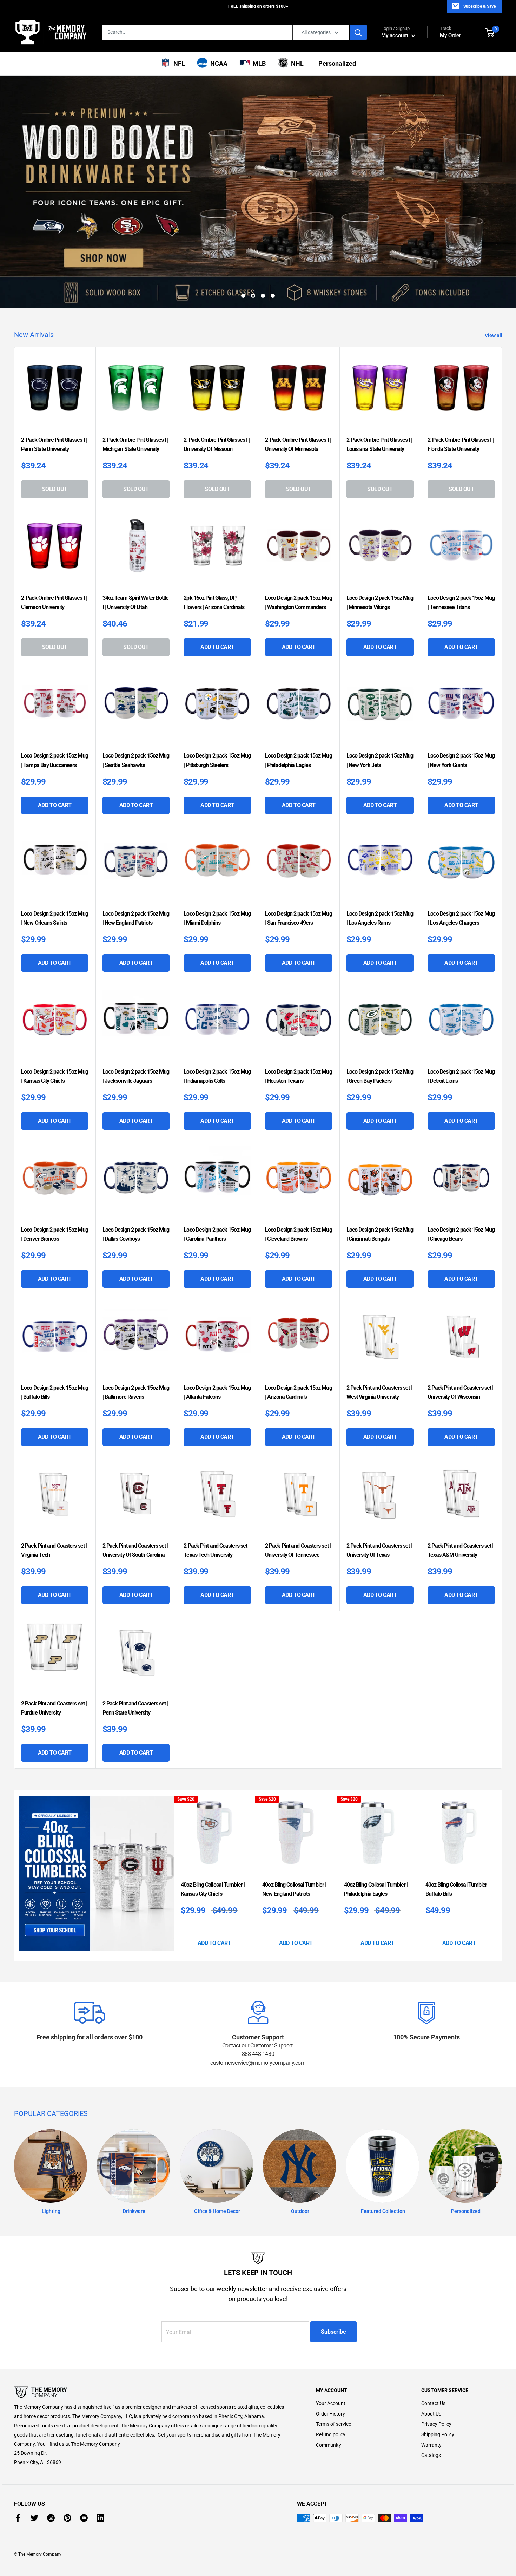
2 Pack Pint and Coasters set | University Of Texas (379, 1490)
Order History (330, 2354)
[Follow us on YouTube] (84, 2458)
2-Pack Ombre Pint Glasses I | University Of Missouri (217, 384)
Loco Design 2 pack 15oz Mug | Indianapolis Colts (217, 1016)
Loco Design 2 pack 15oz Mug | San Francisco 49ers (299, 858)
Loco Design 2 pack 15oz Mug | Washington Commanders (299, 542)
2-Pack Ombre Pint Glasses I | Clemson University (54, 542)
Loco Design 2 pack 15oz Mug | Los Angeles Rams (380, 858)
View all (494, 275)
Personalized (336, 63)
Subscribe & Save (479, 6)
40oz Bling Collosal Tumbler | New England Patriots (294, 1829)
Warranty (431, 2385)
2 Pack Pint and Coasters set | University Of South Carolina (135, 1490)
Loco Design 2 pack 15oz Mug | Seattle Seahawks (136, 700)
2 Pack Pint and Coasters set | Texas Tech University (216, 1490)
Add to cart (217, 587)
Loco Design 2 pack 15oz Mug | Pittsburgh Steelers (217, 700)
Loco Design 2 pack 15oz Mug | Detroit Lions (461, 1016)
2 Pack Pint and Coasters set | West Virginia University (379, 1332)
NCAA (217, 63)
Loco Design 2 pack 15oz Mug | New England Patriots (136, 858)
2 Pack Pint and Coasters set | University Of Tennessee (298, 1490)
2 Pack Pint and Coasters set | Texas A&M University (460, 1490)
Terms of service (333, 2364)
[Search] (358, 32)
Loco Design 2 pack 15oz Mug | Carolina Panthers (217, 1174)
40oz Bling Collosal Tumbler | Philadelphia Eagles (376, 1829)
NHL (296, 63)
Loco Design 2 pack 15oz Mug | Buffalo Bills (55, 1332)
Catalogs (431, 2395)
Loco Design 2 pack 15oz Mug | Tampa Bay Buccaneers (55, 700)
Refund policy (331, 2374)
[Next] (500, 1815)
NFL (178, 63)
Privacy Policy (436, 2364)
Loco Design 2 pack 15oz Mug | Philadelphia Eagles (299, 700)
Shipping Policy (438, 2374)
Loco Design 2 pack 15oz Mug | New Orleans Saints (55, 858)
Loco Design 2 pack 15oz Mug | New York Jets (380, 700)
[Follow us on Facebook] (18, 2458)
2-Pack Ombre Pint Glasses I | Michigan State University (135, 384)
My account (395, 35)
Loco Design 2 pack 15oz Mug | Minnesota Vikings (380, 542)
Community (329, 2385)
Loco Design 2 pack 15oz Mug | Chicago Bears (461, 1174)
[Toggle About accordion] (153, 2333)
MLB (258, 63)
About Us (431, 2354)
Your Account (331, 2343)
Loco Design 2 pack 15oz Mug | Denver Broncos (55, 1174)
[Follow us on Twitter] (34, 2458)
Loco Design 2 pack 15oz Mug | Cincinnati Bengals (380, 1174)
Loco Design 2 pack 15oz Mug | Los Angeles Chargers (461, 858)
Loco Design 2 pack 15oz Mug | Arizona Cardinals (299, 1332)
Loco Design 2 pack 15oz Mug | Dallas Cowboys (136, 1174)
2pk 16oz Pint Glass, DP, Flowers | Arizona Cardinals (214, 542)
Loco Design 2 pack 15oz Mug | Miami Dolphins (217, 858)
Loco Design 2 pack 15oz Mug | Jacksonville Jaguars (136, 1016)
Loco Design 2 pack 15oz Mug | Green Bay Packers (380, 1016)
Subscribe (333, 2272)
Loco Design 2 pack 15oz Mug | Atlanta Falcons (217, 1332)
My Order (450, 32)
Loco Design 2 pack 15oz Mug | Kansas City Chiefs (55, 1016)
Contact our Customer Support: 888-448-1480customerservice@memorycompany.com (258, 1994)
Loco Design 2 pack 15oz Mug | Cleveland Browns (299, 1174)
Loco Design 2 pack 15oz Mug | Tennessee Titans (461, 542)
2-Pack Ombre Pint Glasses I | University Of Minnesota (298, 384)
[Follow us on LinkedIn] (100, 2458)
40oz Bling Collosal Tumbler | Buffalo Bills (457, 1829)
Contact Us (433, 2343)
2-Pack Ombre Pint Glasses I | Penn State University (54, 384)
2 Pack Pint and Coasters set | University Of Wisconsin (460, 1332)
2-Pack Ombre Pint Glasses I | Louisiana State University (379, 384)
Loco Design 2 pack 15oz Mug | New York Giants (461, 700)
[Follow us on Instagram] (51, 2458)
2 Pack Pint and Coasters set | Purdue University (54, 1648)
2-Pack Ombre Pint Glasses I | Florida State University (461, 384)
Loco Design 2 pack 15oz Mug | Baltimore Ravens (136, 1332)
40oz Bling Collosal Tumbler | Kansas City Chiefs (213, 1829)
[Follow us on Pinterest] (67, 2458)
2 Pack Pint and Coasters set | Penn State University (135, 1648)
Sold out (55, 429)
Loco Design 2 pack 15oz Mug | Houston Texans (299, 1016)
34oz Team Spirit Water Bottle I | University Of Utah (136, 542)
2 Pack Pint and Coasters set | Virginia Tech (54, 1490)
